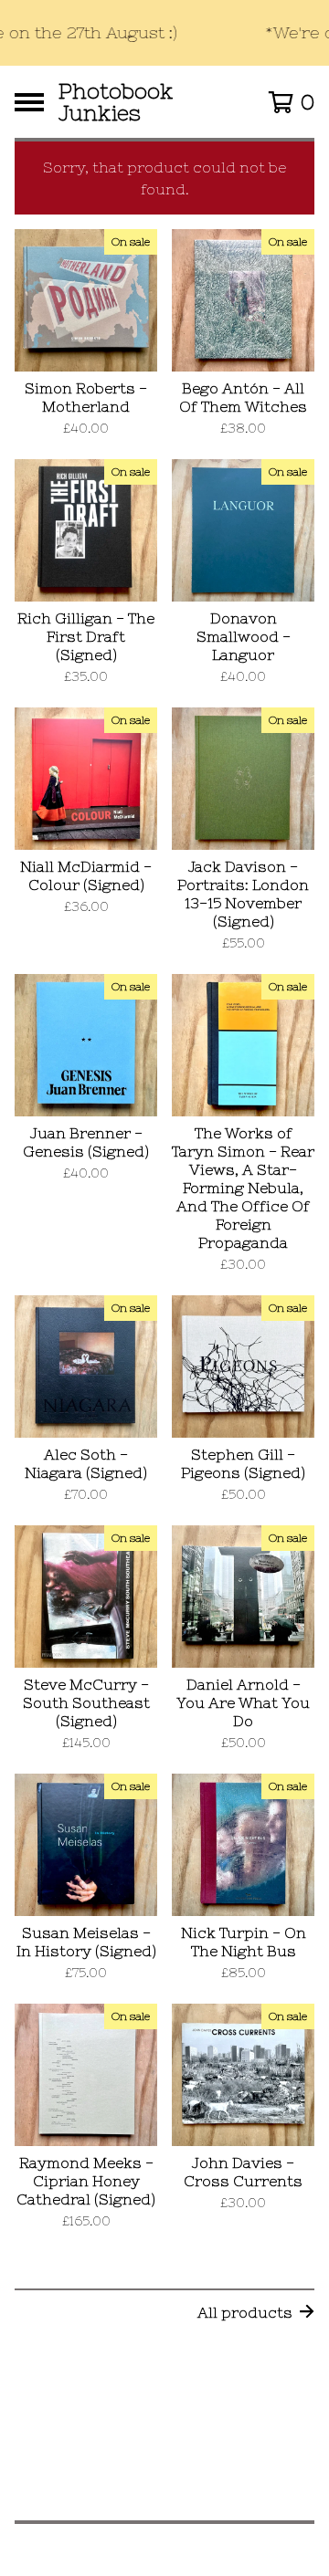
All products (245, 2312)
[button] (164, 33)
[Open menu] (29, 102)
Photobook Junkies (116, 102)
